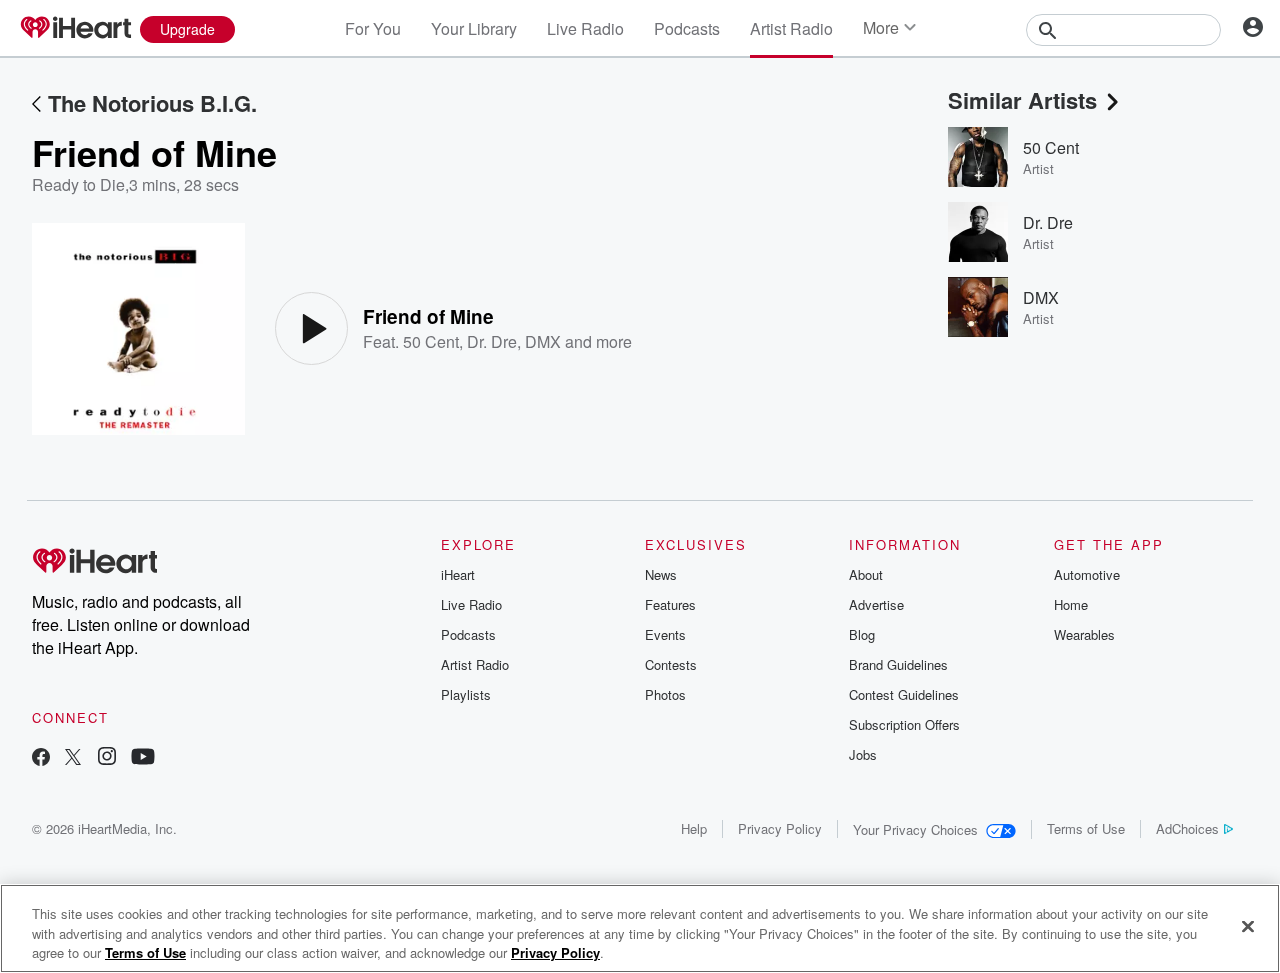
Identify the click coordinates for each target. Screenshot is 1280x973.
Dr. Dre (492, 341)
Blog (862, 634)
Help (694, 828)
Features (670, 604)
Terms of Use (1086, 828)
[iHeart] (75, 29)
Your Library (474, 28)
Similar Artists (1022, 100)
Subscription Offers (904, 724)
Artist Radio (791, 28)
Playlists (466, 694)
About (866, 574)
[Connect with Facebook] (41, 758)
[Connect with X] (73, 758)
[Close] (1248, 926)
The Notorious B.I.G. (152, 103)
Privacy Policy (780, 828)
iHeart (458, 574)
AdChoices (1187, 828)
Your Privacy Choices (915, 829)
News (661, 574)
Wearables (1084, 634)
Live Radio (585, 28)
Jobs (863, 754)
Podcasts (687, 28)
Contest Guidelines (904, 694)
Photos (665, 694)
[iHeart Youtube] (143, 758)
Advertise (876, 604)
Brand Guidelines (898, 664)
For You (373, 28)
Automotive (1087, 574)
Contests (671, 664)
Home (1071, 604)
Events (665, 634)
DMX (543, 341)
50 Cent (431, 341)
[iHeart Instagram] (107, 758)
